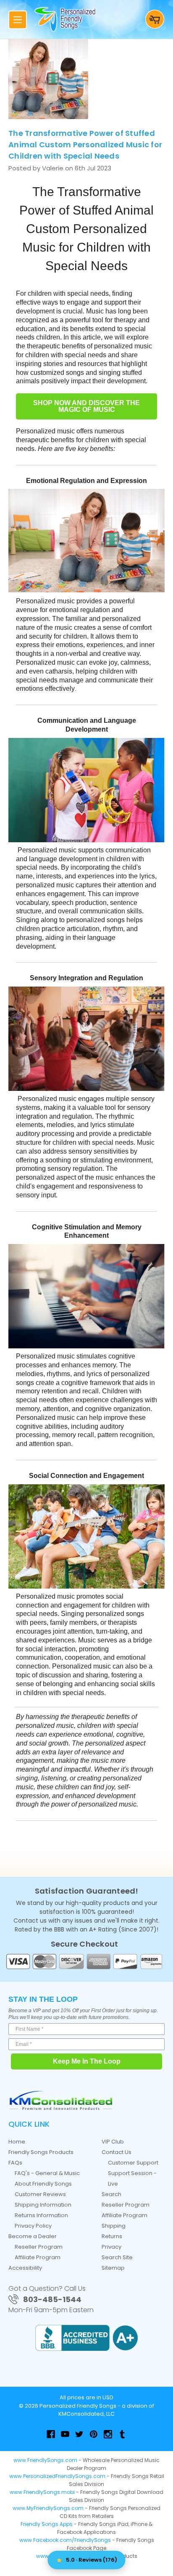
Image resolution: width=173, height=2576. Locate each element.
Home (17, 2142)
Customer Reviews (40, 2194)
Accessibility (25, 2268)
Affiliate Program (38, 2257)
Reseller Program (39, 2247)
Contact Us (117, 2152)
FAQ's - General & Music (47, 2173)
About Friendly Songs (43, 2184)
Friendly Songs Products (41, 2152)
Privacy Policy (33, 2226)
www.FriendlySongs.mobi (42, 2492)
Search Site (117, 2257)
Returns (112, 2236)
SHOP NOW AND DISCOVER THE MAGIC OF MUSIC (86, 406)
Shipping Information (43, 2205)
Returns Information (41, 2215)
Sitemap (113, 2268)
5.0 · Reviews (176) (92, 2560)
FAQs (15, 2163)
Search (111, 2194)
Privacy (111, 2247)
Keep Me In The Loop (87, 2061)
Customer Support (133, 2163)
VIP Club (113, 2142)
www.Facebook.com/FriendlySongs (65, 2540)
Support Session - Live (132, 2178)
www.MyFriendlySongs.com (48, 2508)
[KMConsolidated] (61, 2100)
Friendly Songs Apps (47, 2524)
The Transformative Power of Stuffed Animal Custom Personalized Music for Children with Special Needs (85, 145)
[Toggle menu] (18, 20)
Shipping (114, 2226)
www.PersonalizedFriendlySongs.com (57, 2476)
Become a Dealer (33, 2236)
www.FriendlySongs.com (45, 2460)
